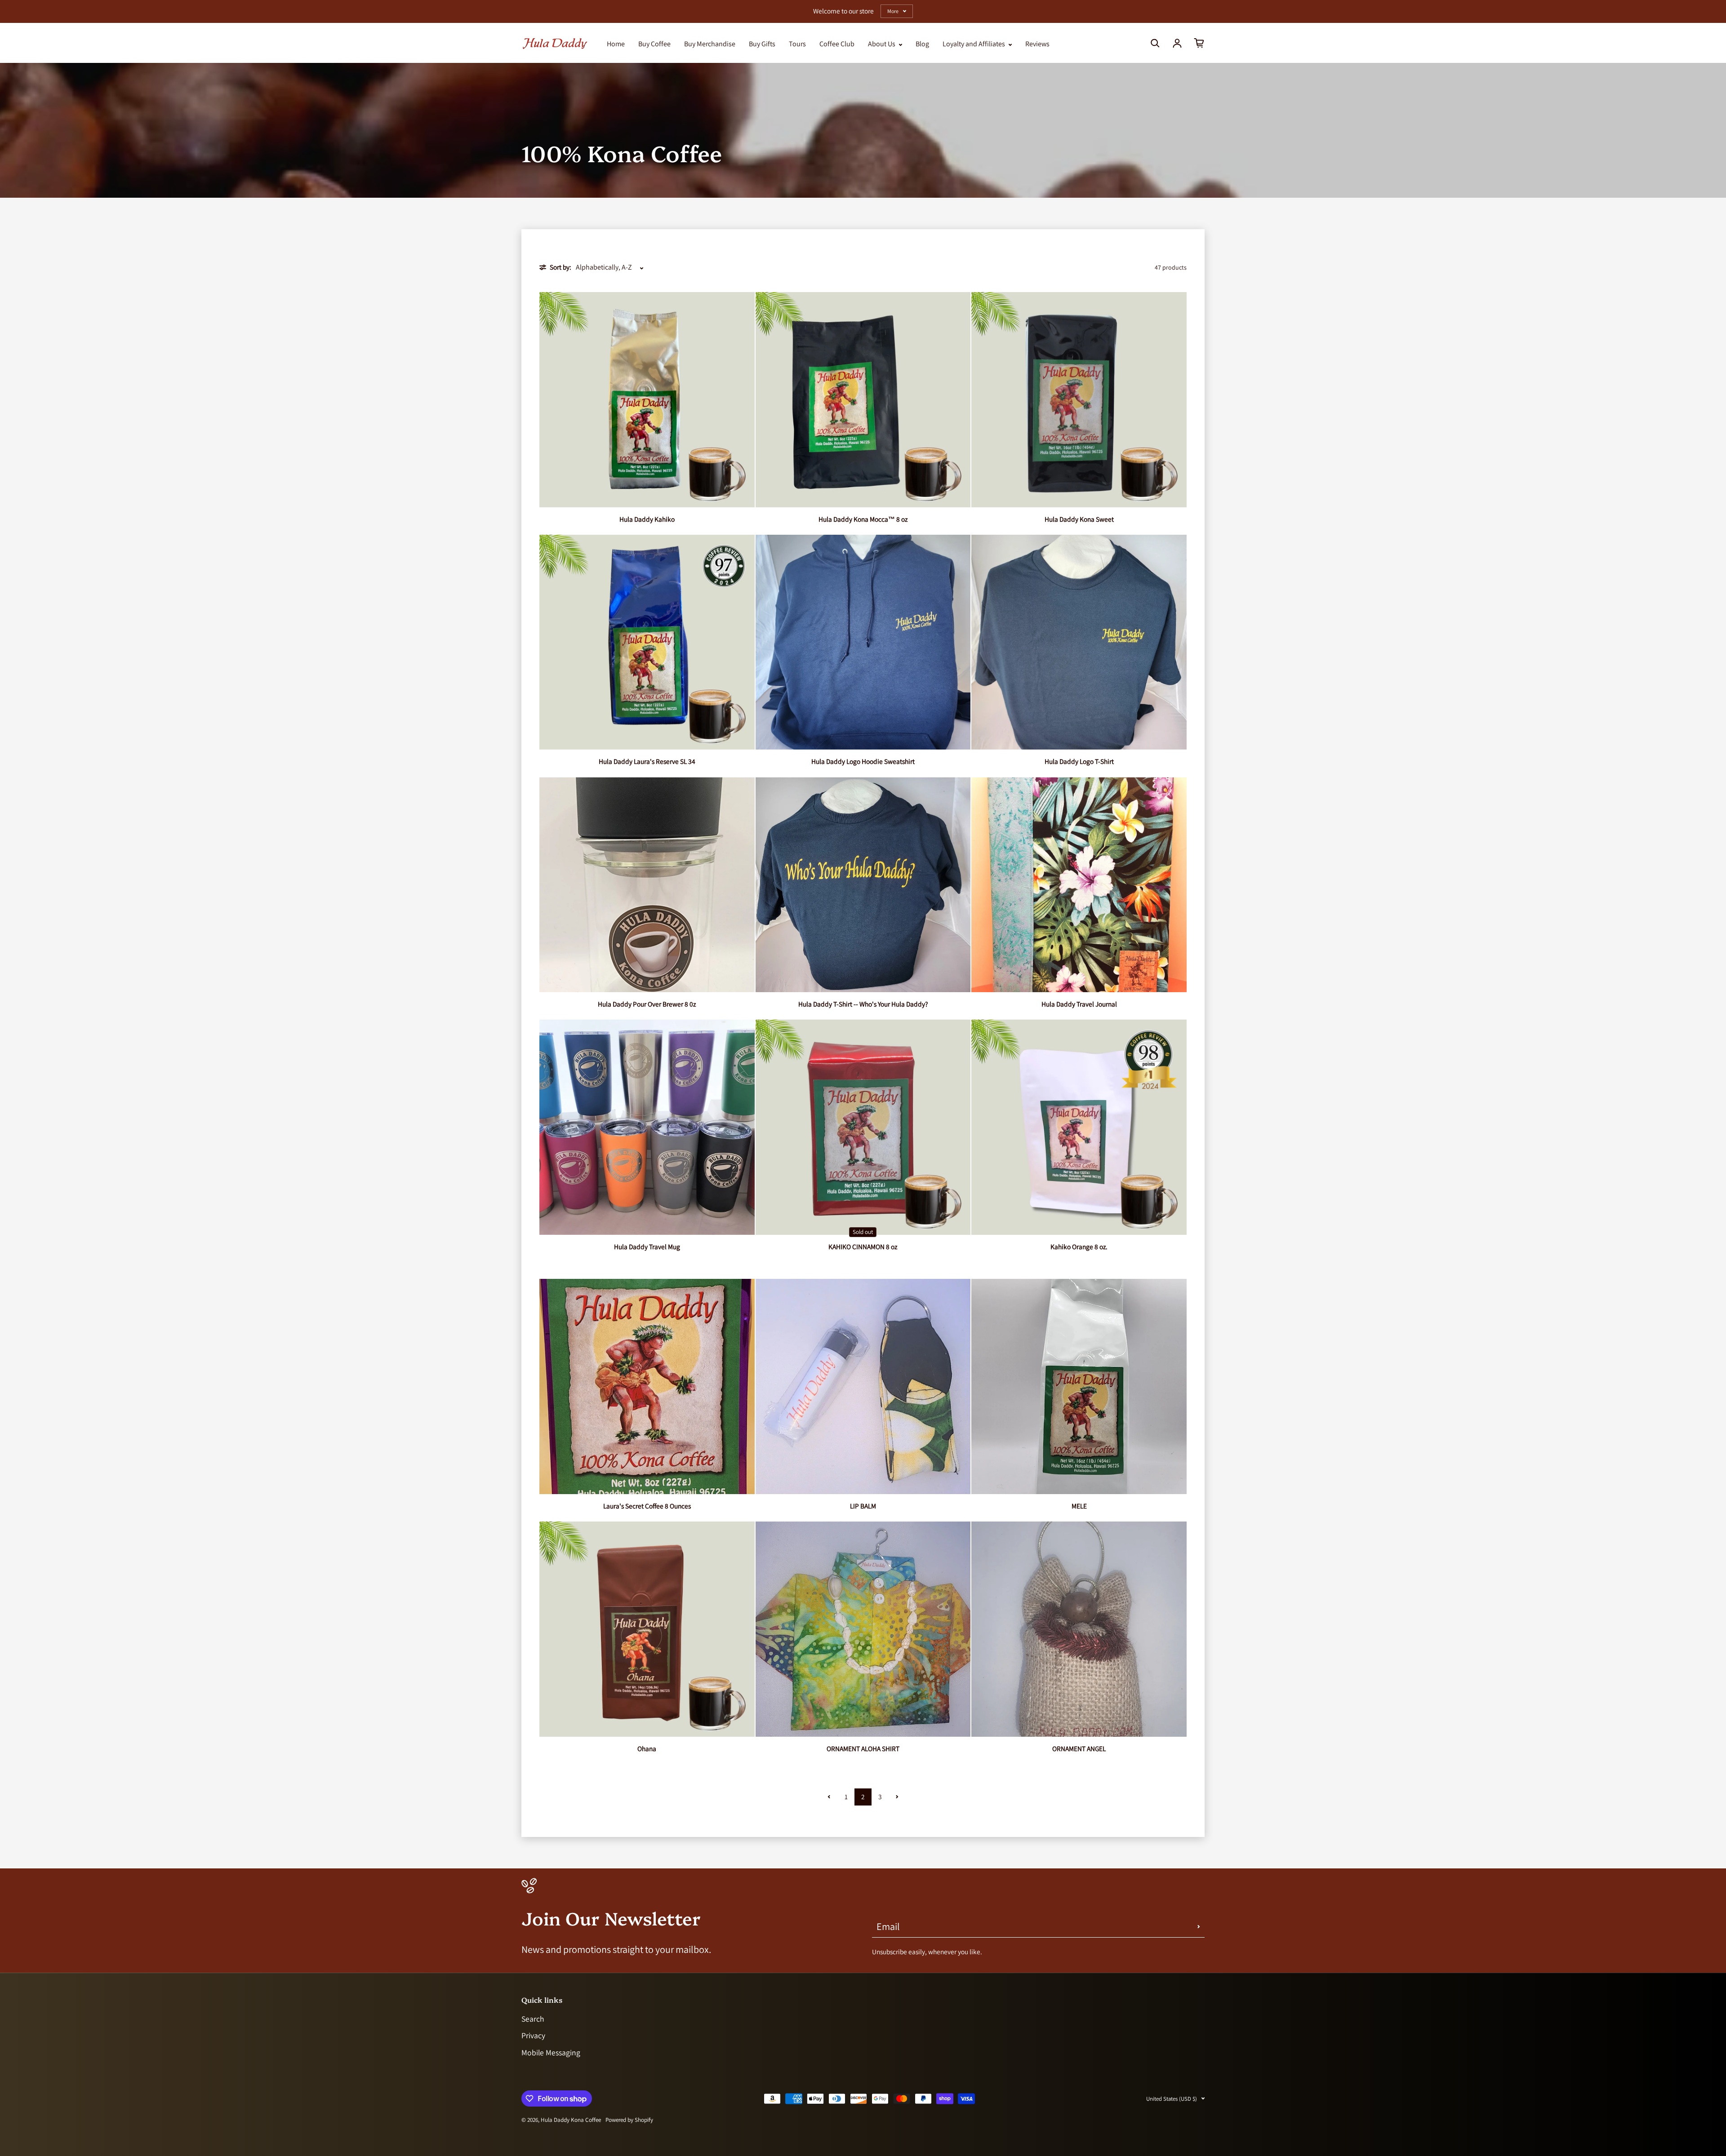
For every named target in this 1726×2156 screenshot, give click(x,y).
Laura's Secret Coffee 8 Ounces (647, 1506)
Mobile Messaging (551, 2052)
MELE (1079, 1506)
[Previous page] (829, 1797)
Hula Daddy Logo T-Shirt (1079, 761)
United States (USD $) (1172, 2099)
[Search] (1155, 43)
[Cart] (1199, 43)
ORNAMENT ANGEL (1079, 1748)
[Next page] (897, 1797)
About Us (882, 44)
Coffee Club (837, 44)
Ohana (647, 1748)
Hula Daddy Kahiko (647, 519)
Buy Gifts (762, 44)
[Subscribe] (1199, 1926)
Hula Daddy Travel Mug (647, 1247)
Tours (797, 44)
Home (616, 44)
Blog (922, 44)
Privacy (533, 2035)
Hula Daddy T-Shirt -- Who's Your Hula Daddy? (863, 1004)
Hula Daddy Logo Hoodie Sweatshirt (863, 761)
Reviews (1037, 44)
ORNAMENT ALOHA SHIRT (863, 1748)
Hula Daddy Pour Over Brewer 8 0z (647, 1004)
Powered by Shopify (629, 2120)
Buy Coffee (654, 44)
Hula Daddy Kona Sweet (1079, 519)
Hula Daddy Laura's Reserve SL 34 (647, 761)
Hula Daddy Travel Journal (1079, 1004)
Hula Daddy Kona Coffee (571, 2120)
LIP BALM (863, 1506)
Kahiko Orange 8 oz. (1079, 1247)
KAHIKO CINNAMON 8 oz (863, 1247)
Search (533, 2019)
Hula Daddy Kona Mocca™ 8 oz (863, 519)
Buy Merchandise (710, 44)
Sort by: (561, 267)
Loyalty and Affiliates (974, 44)
